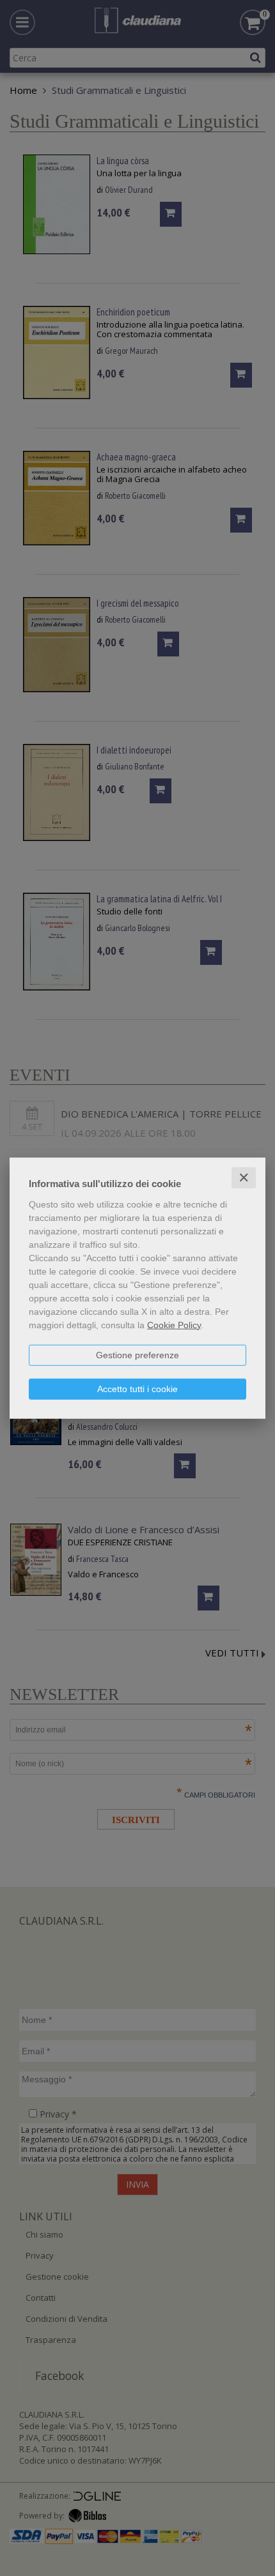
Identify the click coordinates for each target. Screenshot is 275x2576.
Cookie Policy (174, 1324)
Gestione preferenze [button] (137, 1354)
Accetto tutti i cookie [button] (137, 1388)
